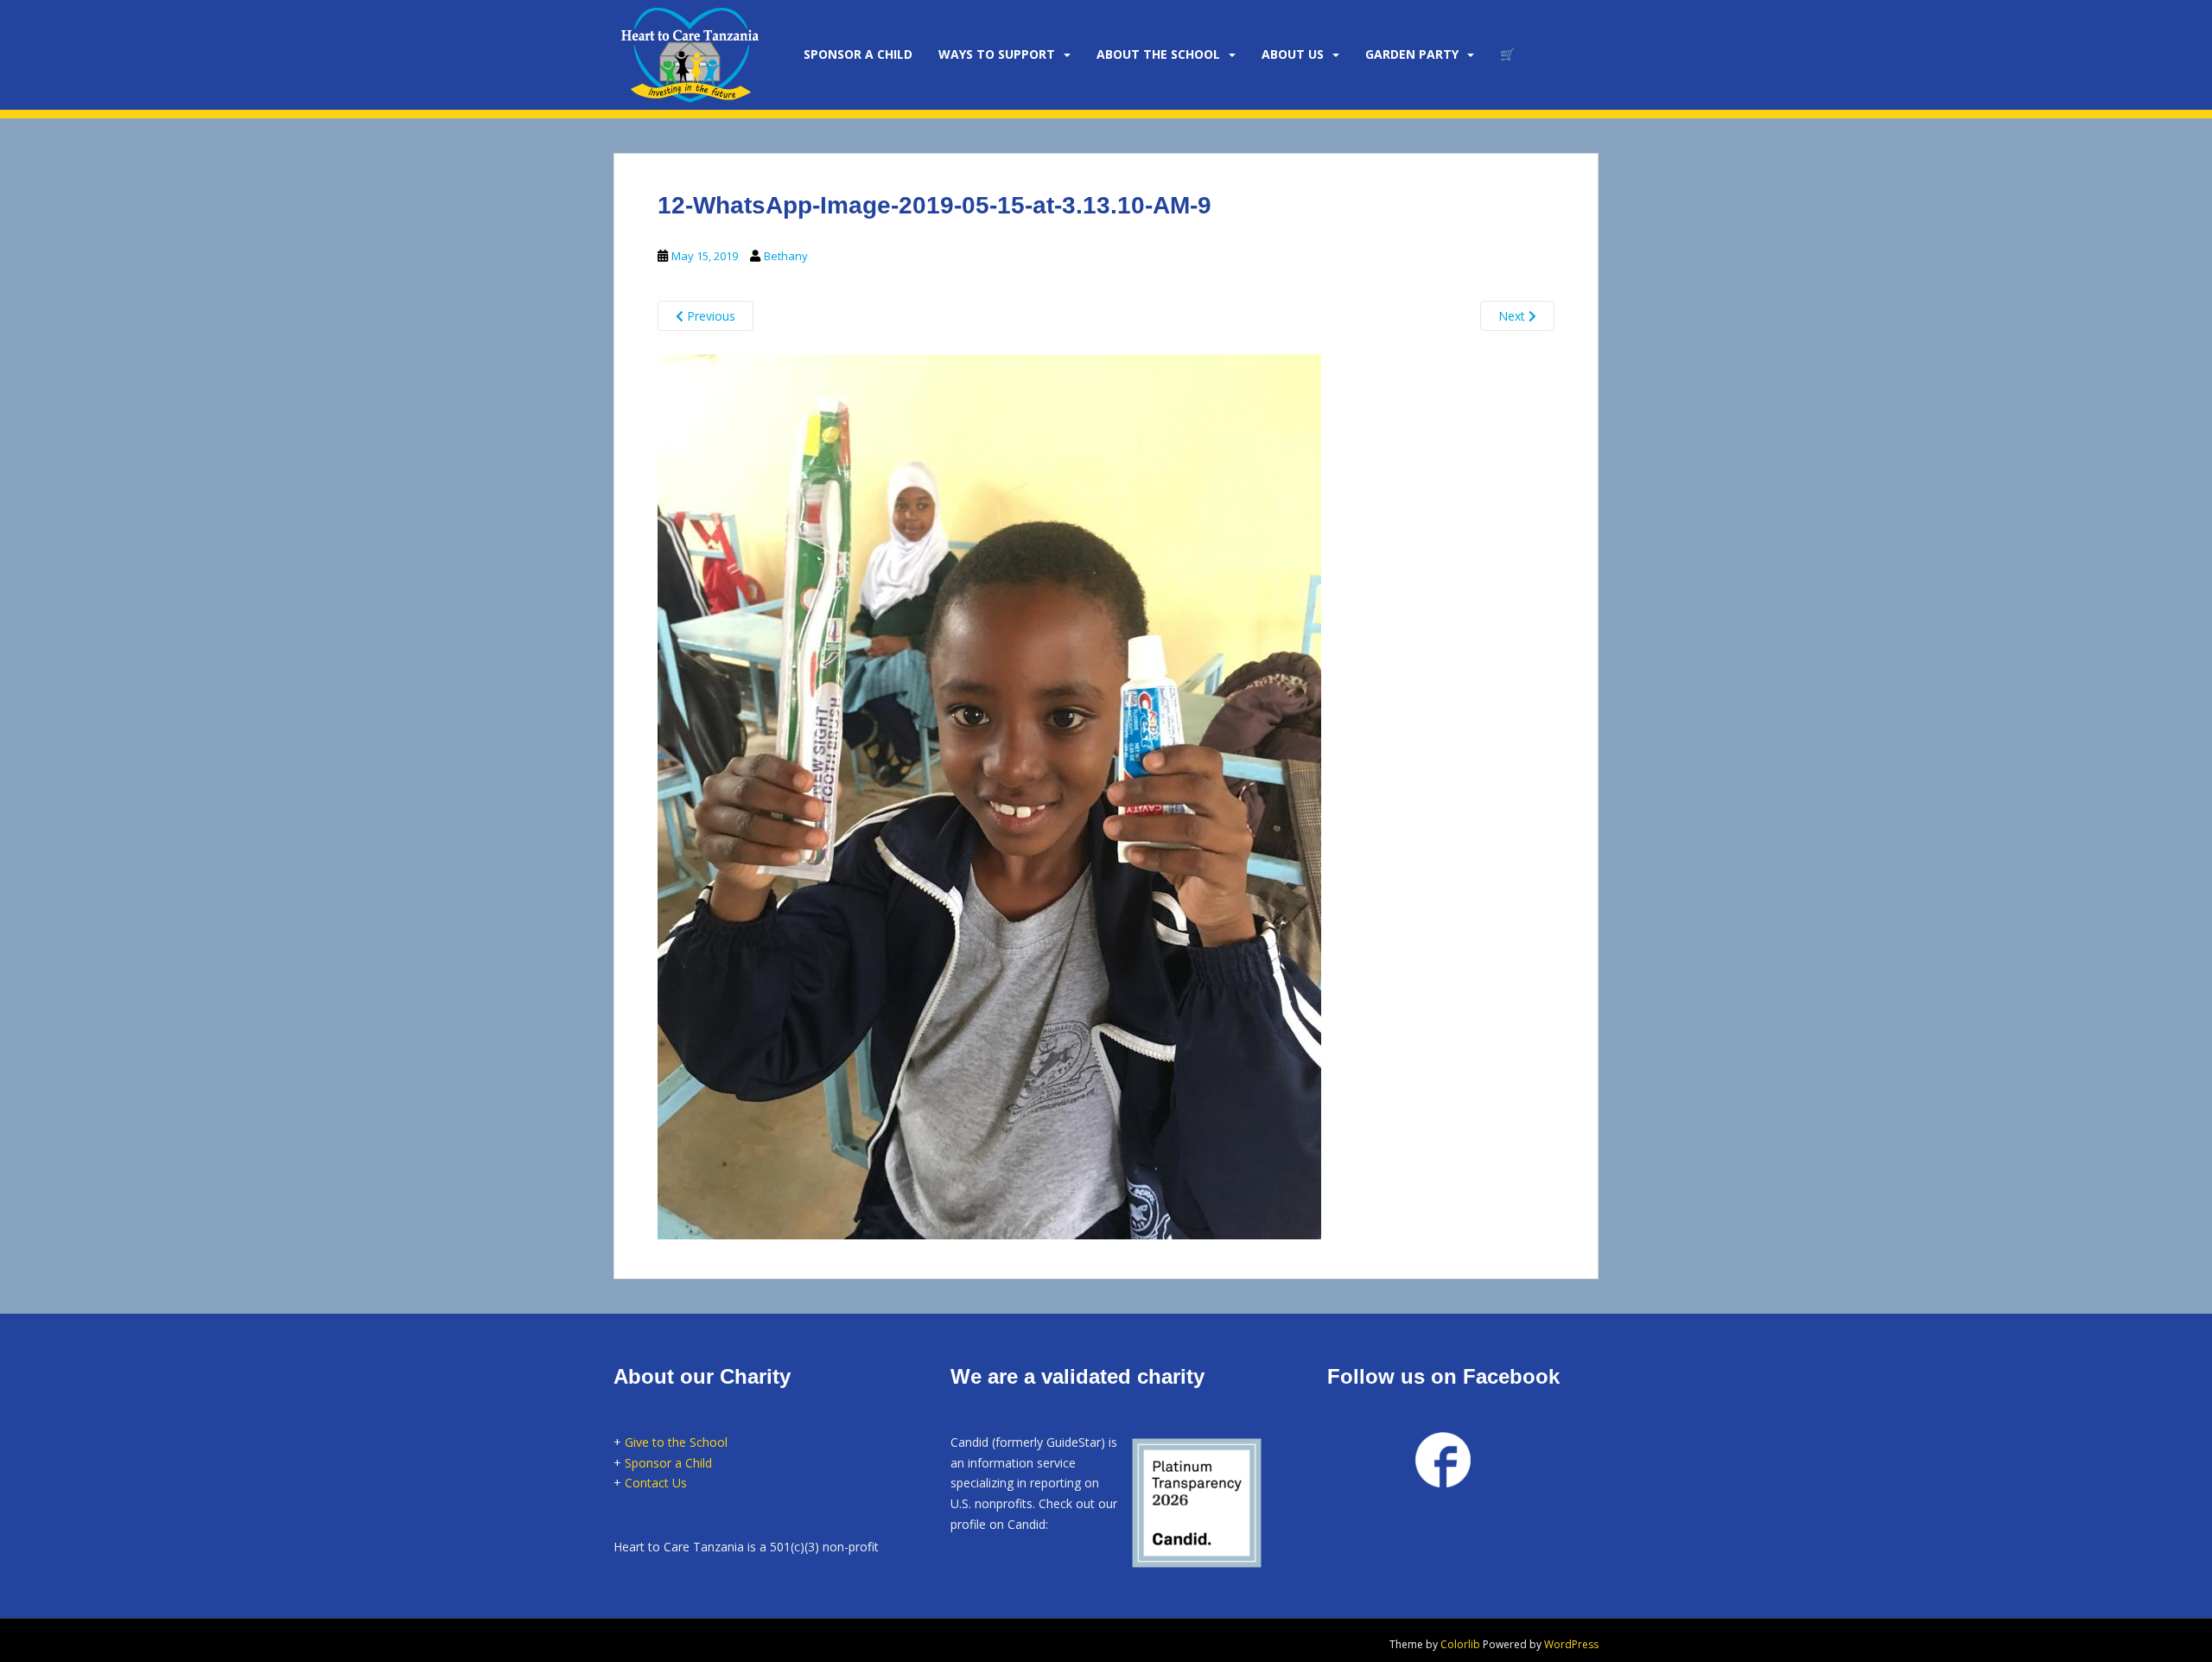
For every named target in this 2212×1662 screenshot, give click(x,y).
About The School (1158, 54)
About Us (1293, 54)
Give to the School (676, 1442)
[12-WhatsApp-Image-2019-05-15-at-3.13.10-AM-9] (989, 794)
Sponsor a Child (668, 1463)
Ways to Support (997, 54)
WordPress (1571, 1644)
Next (1513, 316)
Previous (709, 316)
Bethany (786, 256)
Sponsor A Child (858, 54)
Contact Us (656, 1483)
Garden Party (1412, 54)
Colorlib (1460, 1644)
